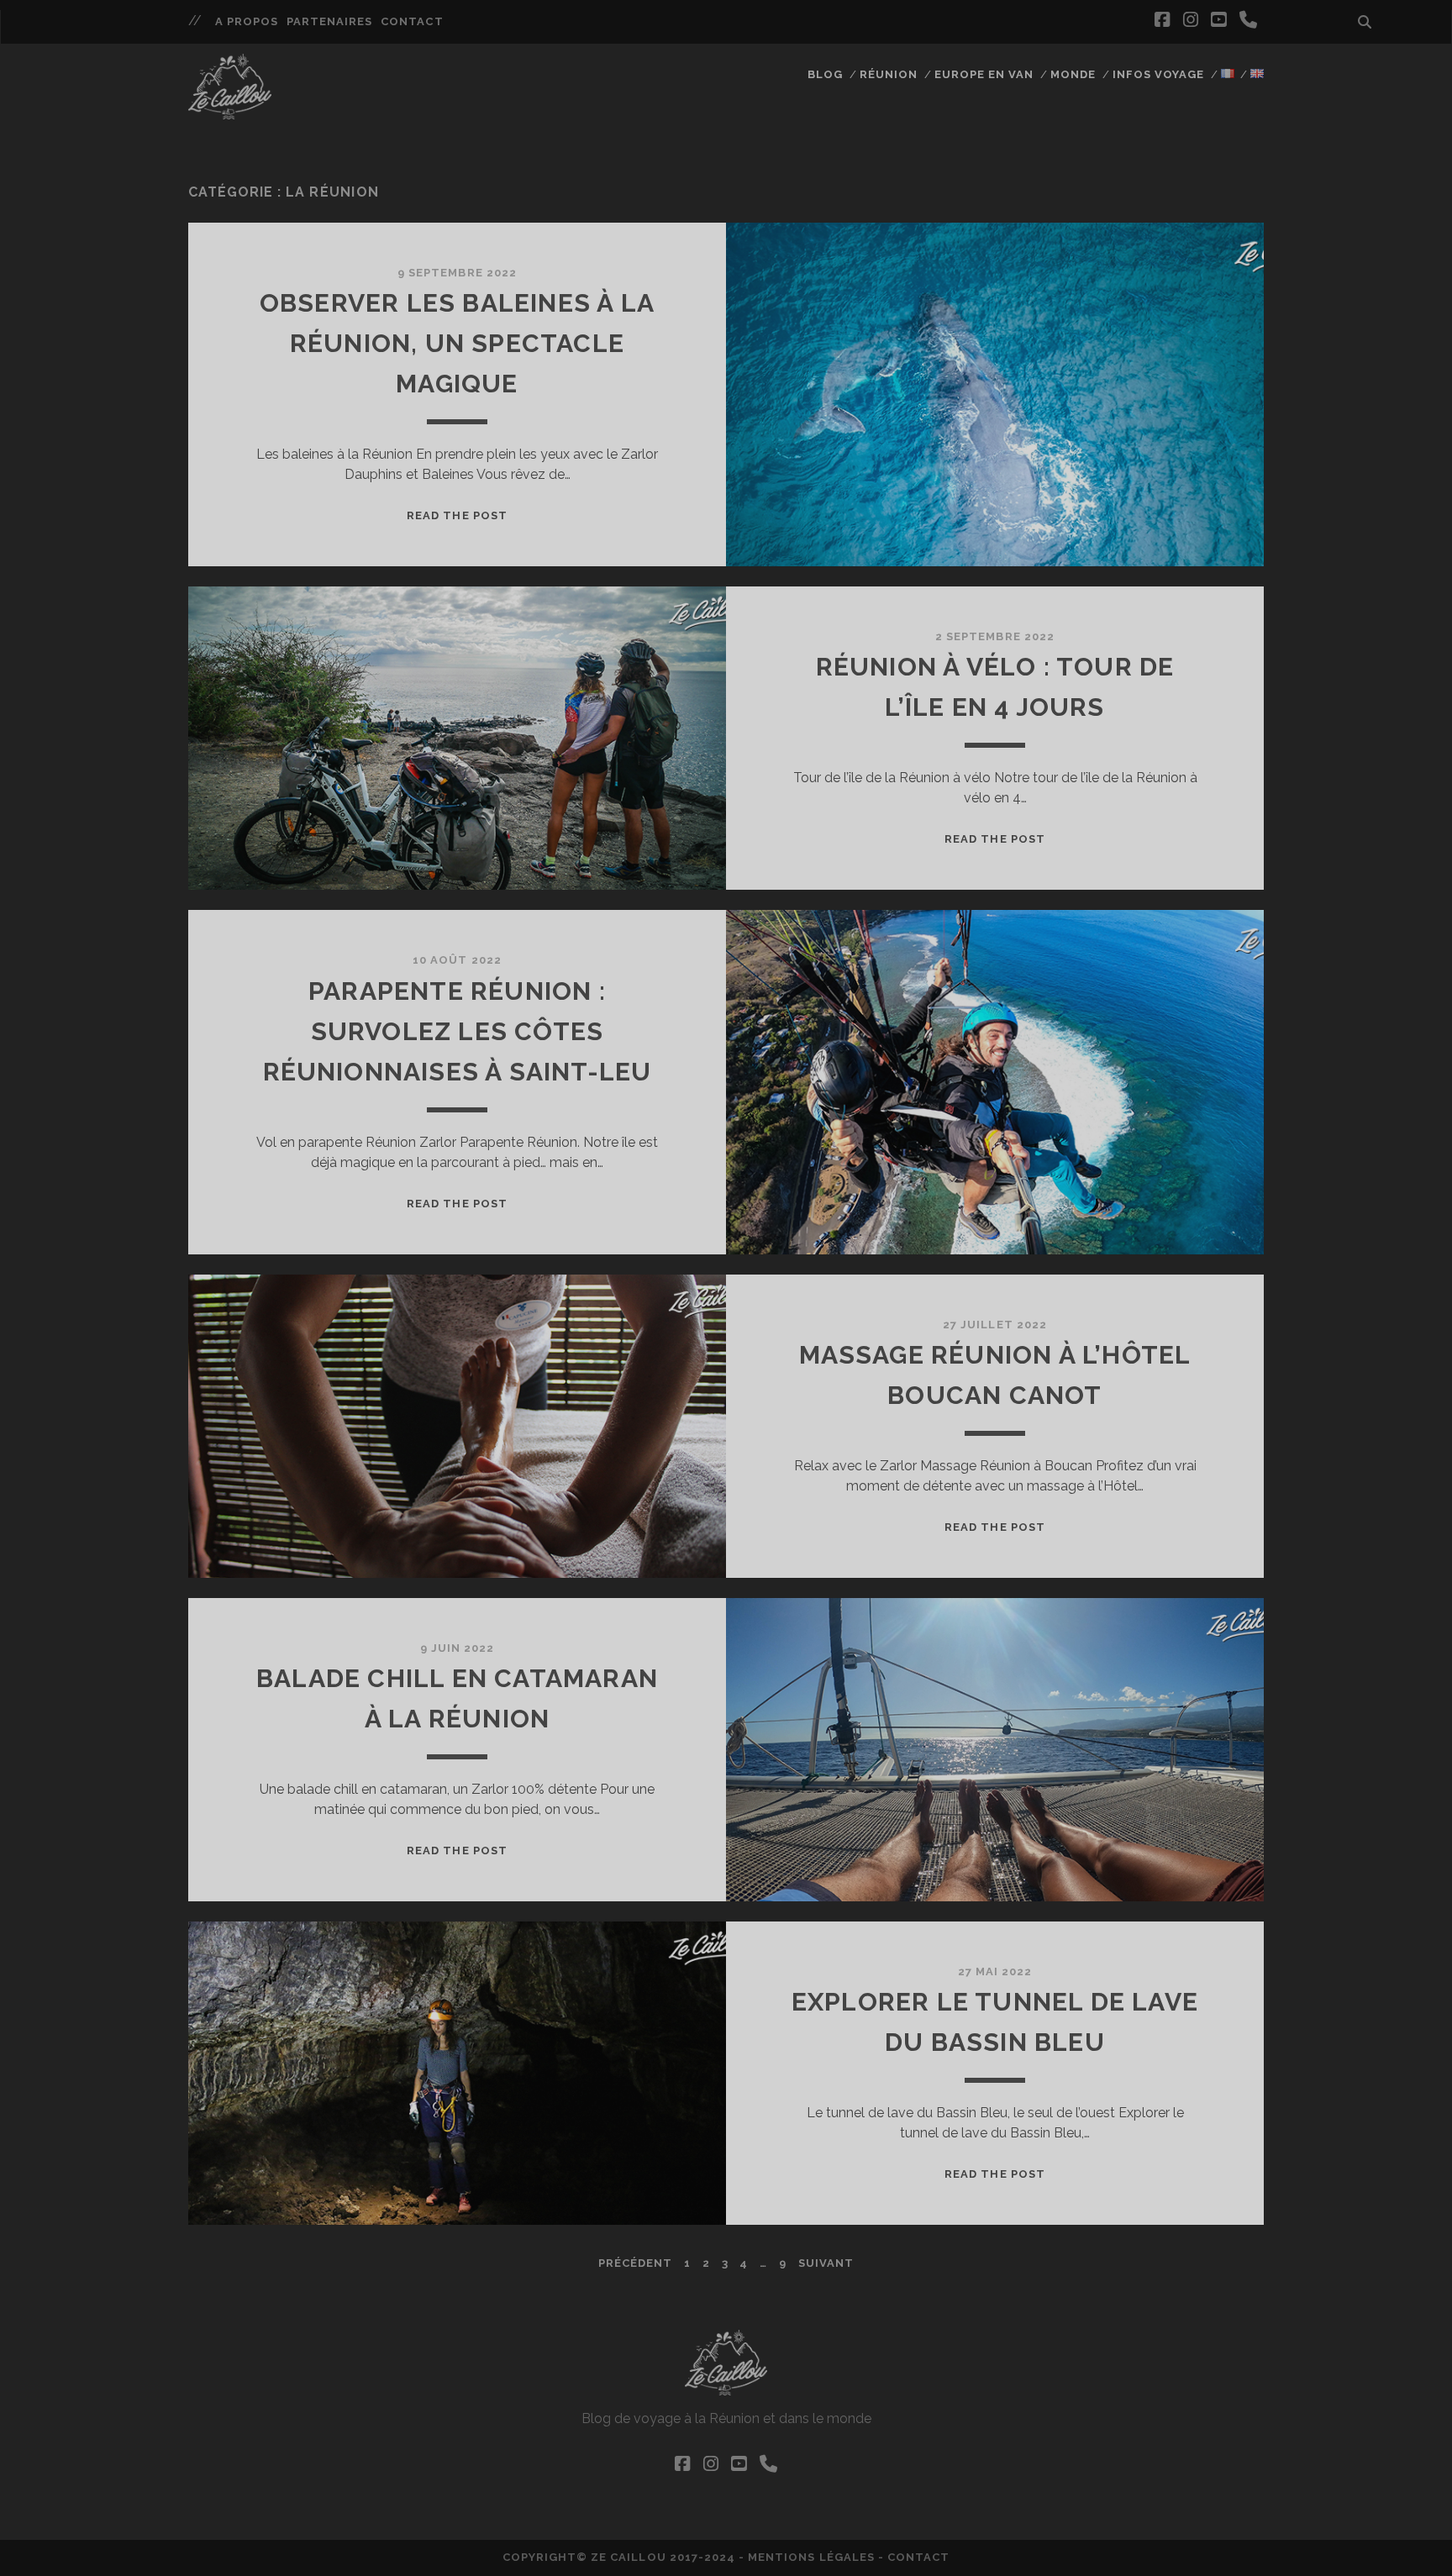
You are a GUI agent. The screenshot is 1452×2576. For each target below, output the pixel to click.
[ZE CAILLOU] (230, 112)
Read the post (457, 515)
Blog (825, 74)
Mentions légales (811, 2557)
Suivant (826, 2263)
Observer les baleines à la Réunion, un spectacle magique (457, 343)
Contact (412, 21)
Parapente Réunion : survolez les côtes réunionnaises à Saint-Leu (458, 1031)
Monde (1073, 74)
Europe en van (984, 74)
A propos (247, 21)
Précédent (635, 2263)
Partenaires (329, 21)
